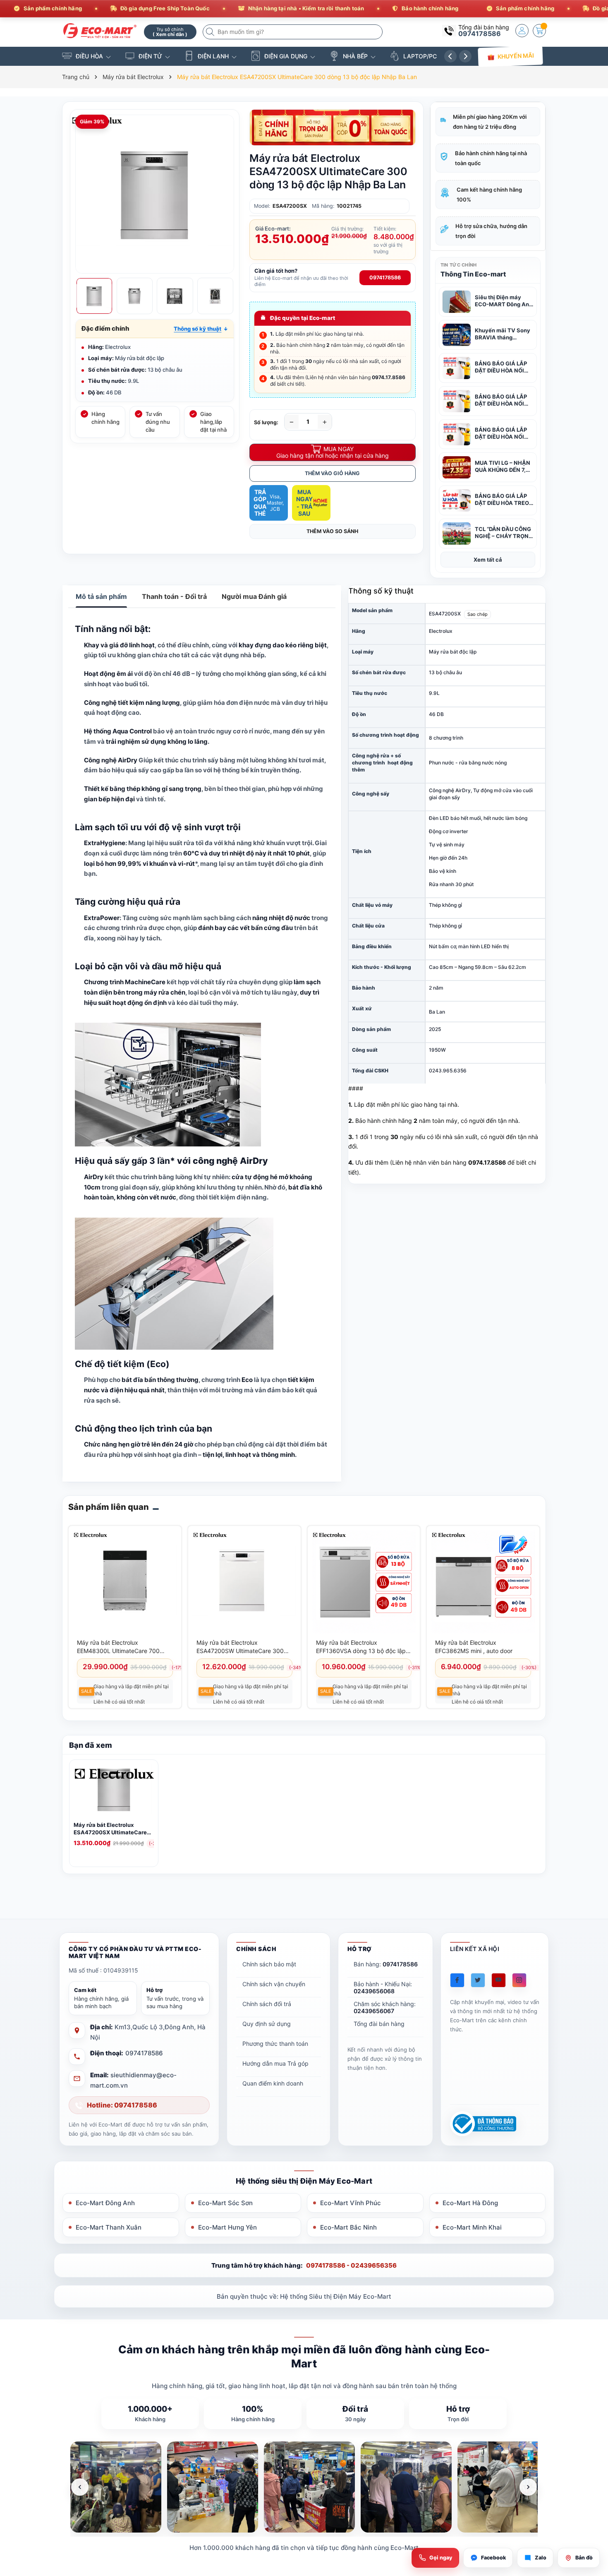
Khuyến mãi (516, 56)
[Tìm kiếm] (211, 32)
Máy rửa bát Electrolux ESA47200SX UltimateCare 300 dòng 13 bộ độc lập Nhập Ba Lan (112, 1829)
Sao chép (478, 614)
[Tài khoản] (522, 31)
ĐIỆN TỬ (150, 56)
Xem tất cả (488, 560)
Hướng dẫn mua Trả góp (275, 2063)
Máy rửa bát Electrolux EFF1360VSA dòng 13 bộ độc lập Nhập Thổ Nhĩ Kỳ (361, 1647)
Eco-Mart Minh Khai (472, 2227)
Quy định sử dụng (267, 2024)
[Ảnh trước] (80, 2487)
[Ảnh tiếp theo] (528, 2487)
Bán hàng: (386, 1964)
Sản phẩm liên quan (109, 1507)
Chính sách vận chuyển (274, 1984)
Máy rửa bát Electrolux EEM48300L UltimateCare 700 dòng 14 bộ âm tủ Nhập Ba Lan (119, 1647)
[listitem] (116, 2487)
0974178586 (480, 34)
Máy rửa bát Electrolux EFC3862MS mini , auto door (474, 1647)
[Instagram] (519, 1980)
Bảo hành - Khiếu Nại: (383, 1987)
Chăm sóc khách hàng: (385, 2007)
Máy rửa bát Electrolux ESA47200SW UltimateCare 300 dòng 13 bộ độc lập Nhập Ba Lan (241, 1647)
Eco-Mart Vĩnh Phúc (351, 2203)
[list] (304, 2487)
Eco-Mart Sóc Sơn (225, 2203)
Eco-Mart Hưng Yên (227, 2227)
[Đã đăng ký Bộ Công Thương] (483, 2124)
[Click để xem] (155, 194)
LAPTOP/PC (420, 56)
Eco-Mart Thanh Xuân (109, 2227)
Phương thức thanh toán (275, 2044)
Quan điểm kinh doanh (273, 2083)
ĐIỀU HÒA (89, 56)
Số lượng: (266, 422)
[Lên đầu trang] (591, 2503)
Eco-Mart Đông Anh (105, 2203)
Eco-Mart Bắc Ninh (348, 2227)
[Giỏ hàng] (539, 31)
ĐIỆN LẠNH (213, 56)
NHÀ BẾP (355, 56)
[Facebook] (457, 1980)
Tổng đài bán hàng (379, 2024)
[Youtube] (499, 1980)
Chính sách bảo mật (269, 1964)
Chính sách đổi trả (267, 2004)
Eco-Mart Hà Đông (470, 2203)
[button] (201, 329)
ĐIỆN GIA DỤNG (286, 56)
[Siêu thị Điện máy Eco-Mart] (100, 31)
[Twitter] (478, 1980)
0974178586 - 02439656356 (351, 2265)
